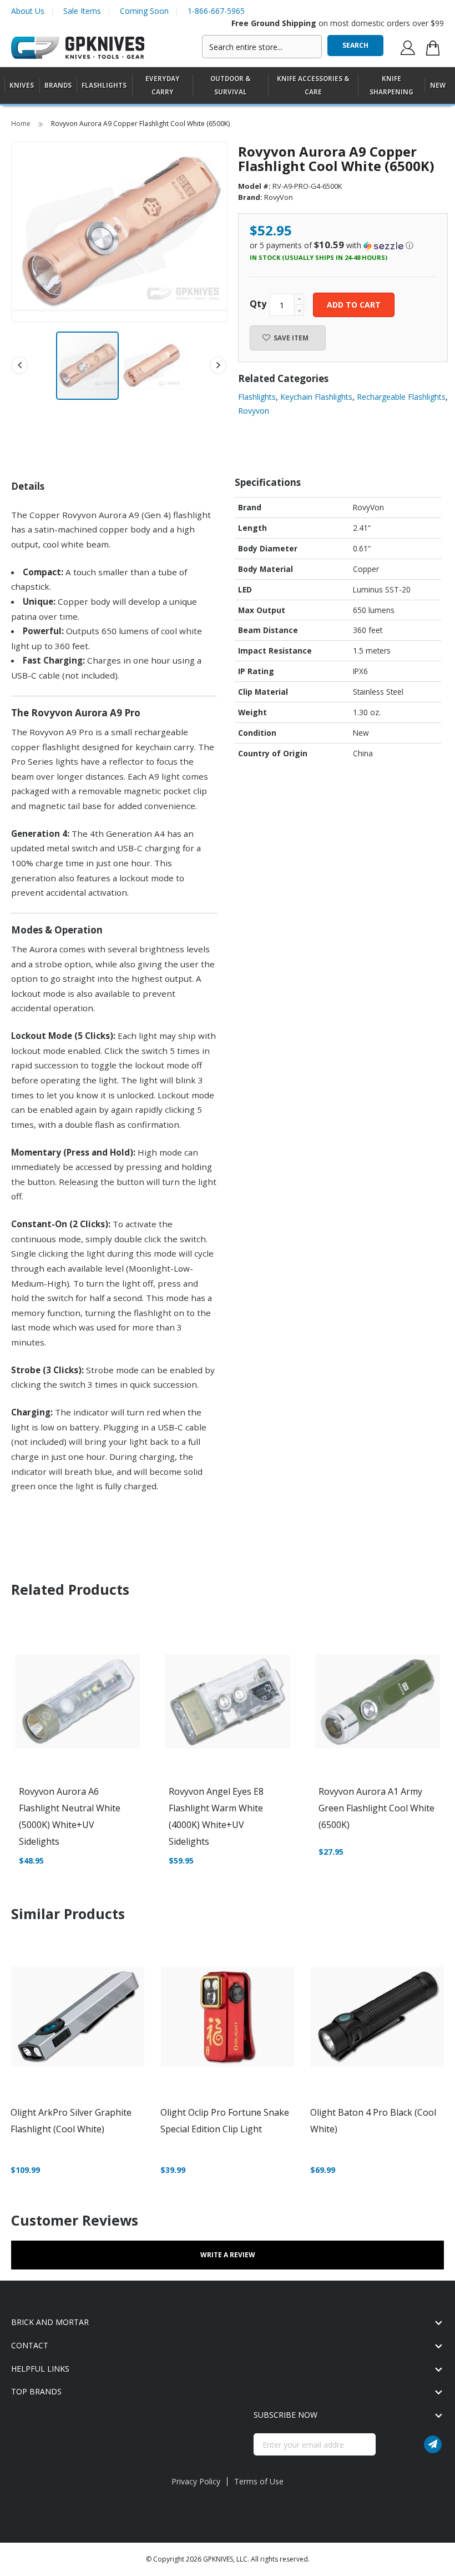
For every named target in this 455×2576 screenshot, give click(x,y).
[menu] (228, 86)
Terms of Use (259, 2481)
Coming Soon (144, 11)
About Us (28, 11)
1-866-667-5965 (216, 11)
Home (22, 124)
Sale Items (82, 11)
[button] (151, 366)
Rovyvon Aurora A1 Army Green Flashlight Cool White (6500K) (376, 1808)
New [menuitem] (438, 85)
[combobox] (262, 47)
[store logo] (78, 48)
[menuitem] (22, 85)
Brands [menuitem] (58, 85)
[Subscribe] (433, 2444)
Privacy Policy (196, 2481)
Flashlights (104, 85)
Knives (22, 85)
